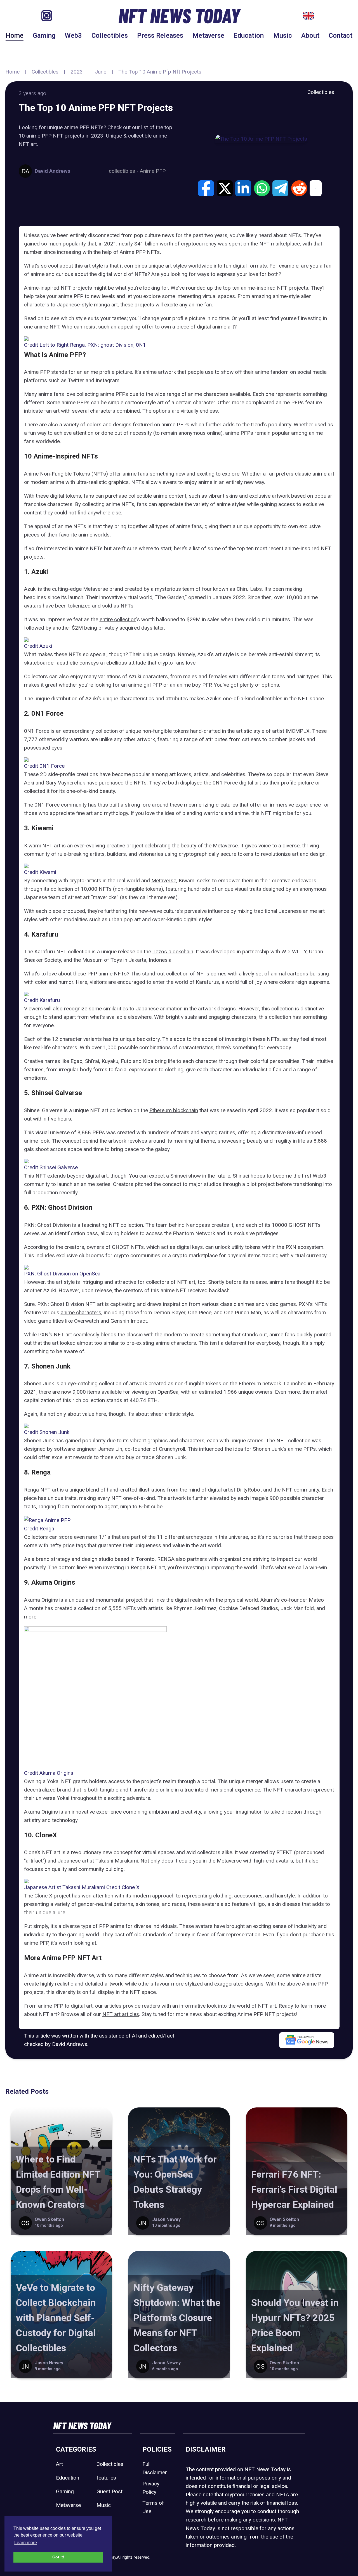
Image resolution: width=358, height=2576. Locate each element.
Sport (103, 2519)
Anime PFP (153, 171)
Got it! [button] (58, 2557)
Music (283, 36)
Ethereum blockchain (174, 1110)
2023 (77, 72)
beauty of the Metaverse (209, 846)
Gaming (44, 36)
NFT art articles (121, 2014)
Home (15, 36)
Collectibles (110, 36)
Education (249, 36)
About (310, 36)
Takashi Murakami (117, 1861)
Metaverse (208, 36)
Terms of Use (153, 2507)
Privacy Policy (151, 2488)
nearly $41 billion (139, 244)
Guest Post (109, 2491)
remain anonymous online (191, 433)
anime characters (81, 1312)
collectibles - (124, 171)
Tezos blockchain (173, 952)
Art (59, 2464)
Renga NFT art (41, 1490)
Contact (341, 36)
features (106, 2478)
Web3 (73, 36)
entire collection (118, 619)
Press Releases (160, 36)
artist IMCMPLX (291, 731)
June (101, 72)
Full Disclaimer (155, 2468)
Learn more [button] (26, 2543)
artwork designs (217, 1009)
